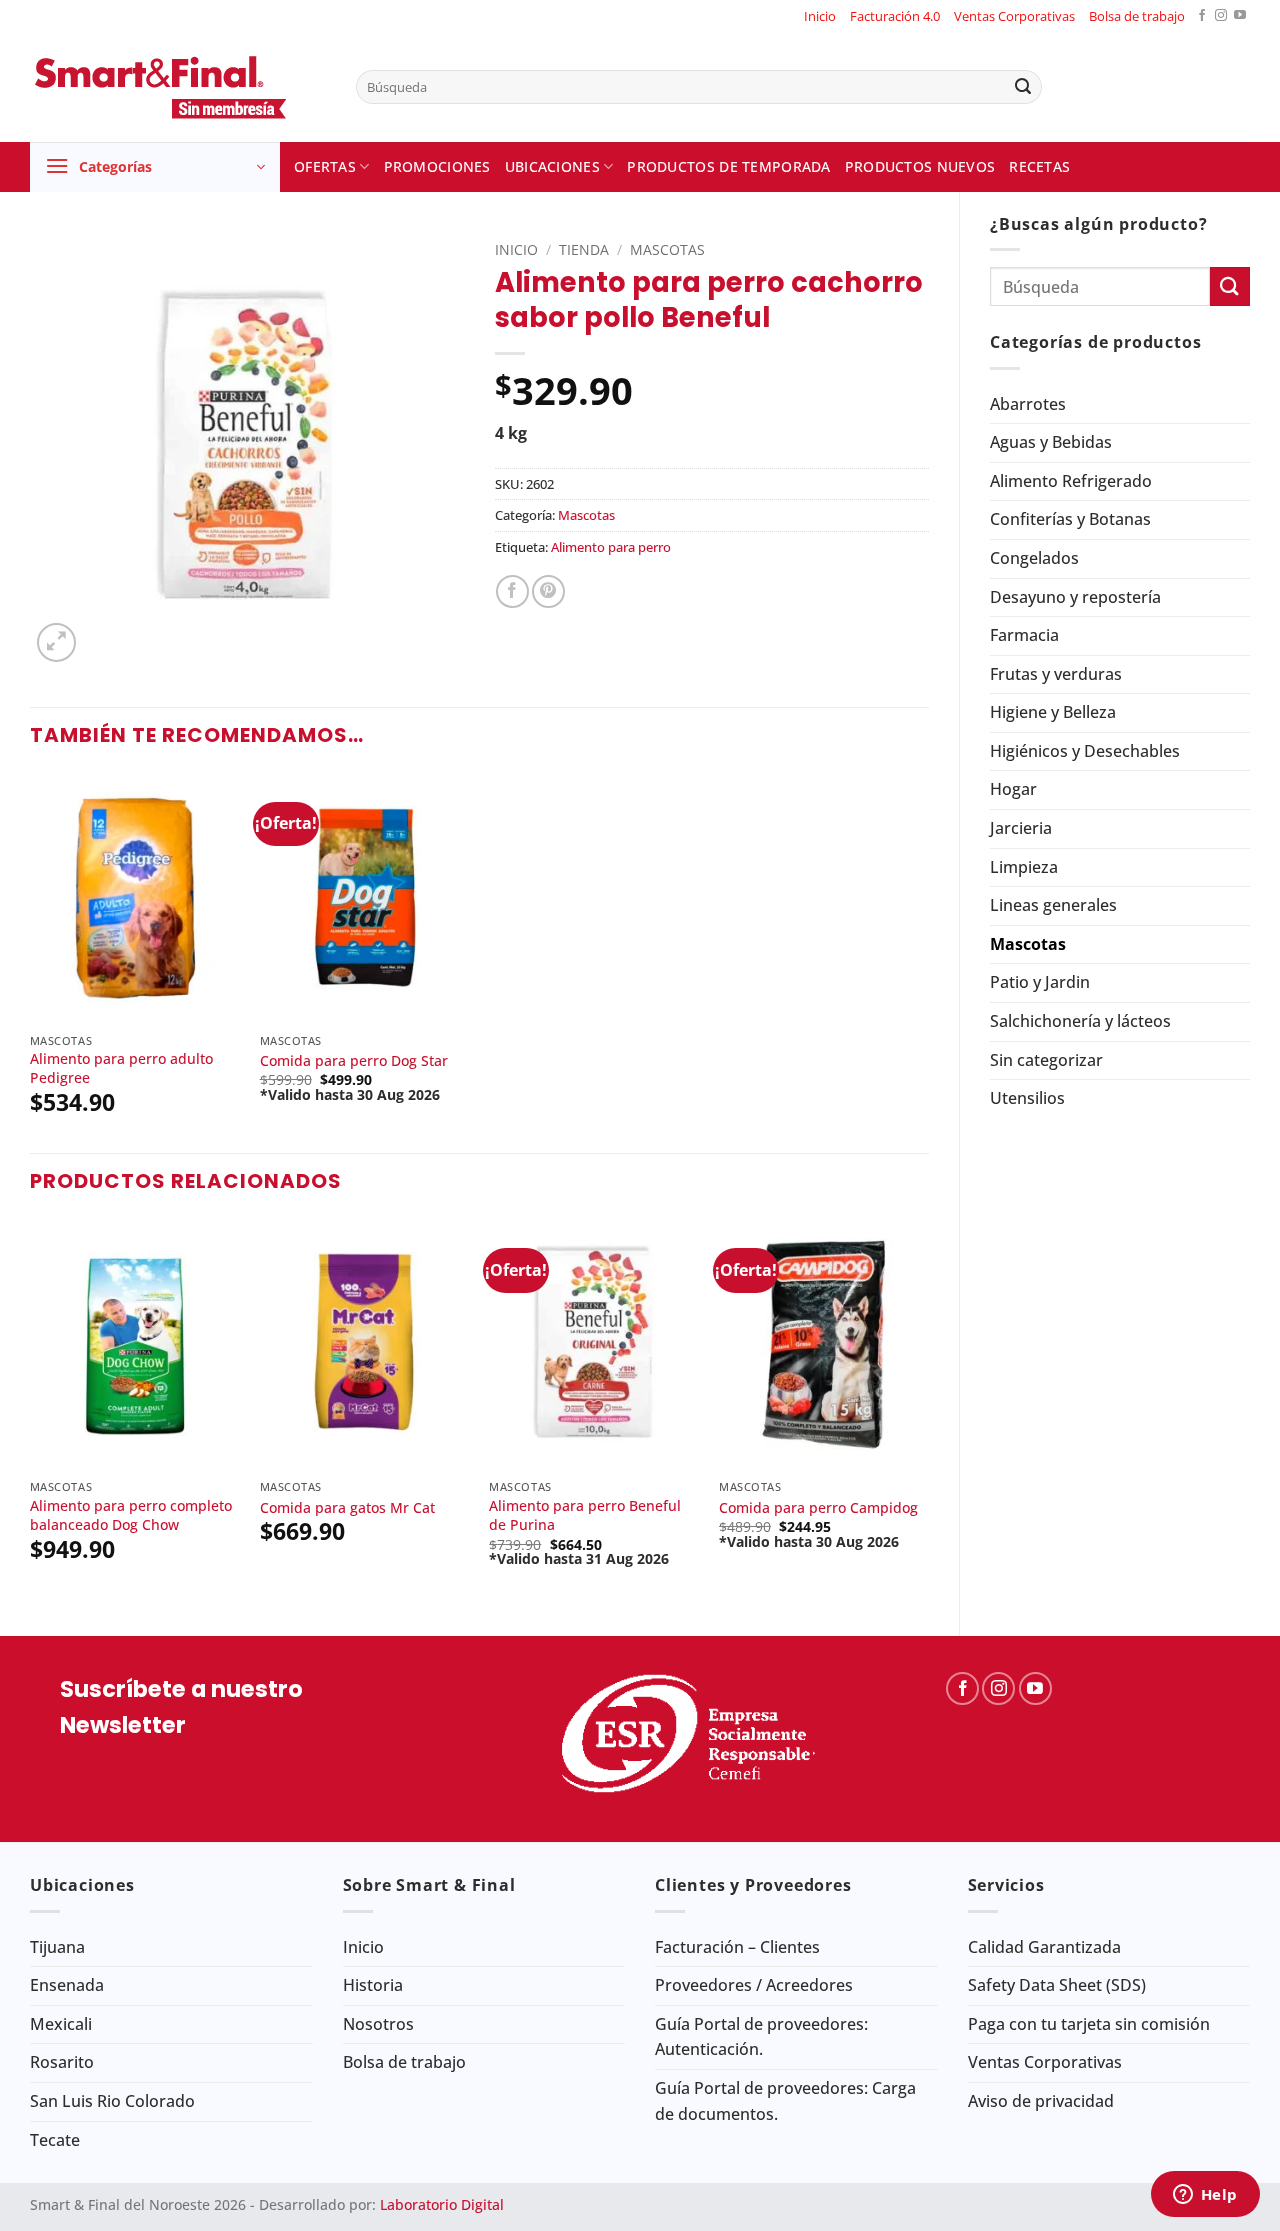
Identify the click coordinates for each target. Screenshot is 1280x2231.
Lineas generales (1053, 905)
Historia (373, 1985)
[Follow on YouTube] (1240, 16)
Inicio (820, 16)
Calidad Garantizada (1044, 1947)
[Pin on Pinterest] (548, 591)
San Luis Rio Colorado (112, 2101)
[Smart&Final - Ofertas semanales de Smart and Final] (178, 87)
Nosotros (378, 2024)
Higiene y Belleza (1053, 712)
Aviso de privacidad (1041, 2101)
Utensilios (1027, 1098)
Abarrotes (1028, 404)
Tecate (55, 2140)
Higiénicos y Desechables (1085, 751)
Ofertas (325, 166)
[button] (155, 167)
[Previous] (31, 1410)
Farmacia (1024, 635)
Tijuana (57, 1947)
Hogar (1013, 789)
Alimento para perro (611, 547)
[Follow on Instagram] (1221, 16)
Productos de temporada (728, 166)
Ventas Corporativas (1014, 16)
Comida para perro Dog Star (354, 1061)
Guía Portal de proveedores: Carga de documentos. (785, 2101)
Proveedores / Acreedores (754, 1985)
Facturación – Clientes (737, 1947)
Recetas (1039, 166)
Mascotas (1028, 944)
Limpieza (1024, 867)
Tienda (584, 249)
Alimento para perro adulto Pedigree (121, 1068)
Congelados (1034, 558)
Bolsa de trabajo (1137, 16)
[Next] (928, 1410)
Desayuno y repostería (1075, 597)
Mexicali (61, 2024)
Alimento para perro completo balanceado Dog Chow (131, 1515)
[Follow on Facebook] (1202, 16)
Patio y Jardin (1040, 982)
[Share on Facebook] (512, 591)
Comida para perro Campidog (818, 1508)
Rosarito (62, 2062)
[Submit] (1023, 87)
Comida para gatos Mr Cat (347, 1508)
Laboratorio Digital (442, 2204)
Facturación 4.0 (895, 16)
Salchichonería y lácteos (1080, 1021)
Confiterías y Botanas (1070, 519)
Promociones (437, 166)
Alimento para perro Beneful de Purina (585, 1515)
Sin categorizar (1046, 1060)
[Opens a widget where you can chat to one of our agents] (1205, 2196)
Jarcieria (1021, 828)
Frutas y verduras (1056, 674)
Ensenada (67, 1985)
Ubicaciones (552, 166)
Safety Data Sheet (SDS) (1057, 1985)
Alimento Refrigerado (1071, 481)
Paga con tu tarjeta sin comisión (1089, 2024)
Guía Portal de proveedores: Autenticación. (761, 2037)
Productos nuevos (920, 166)
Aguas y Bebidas (1051, 442)
